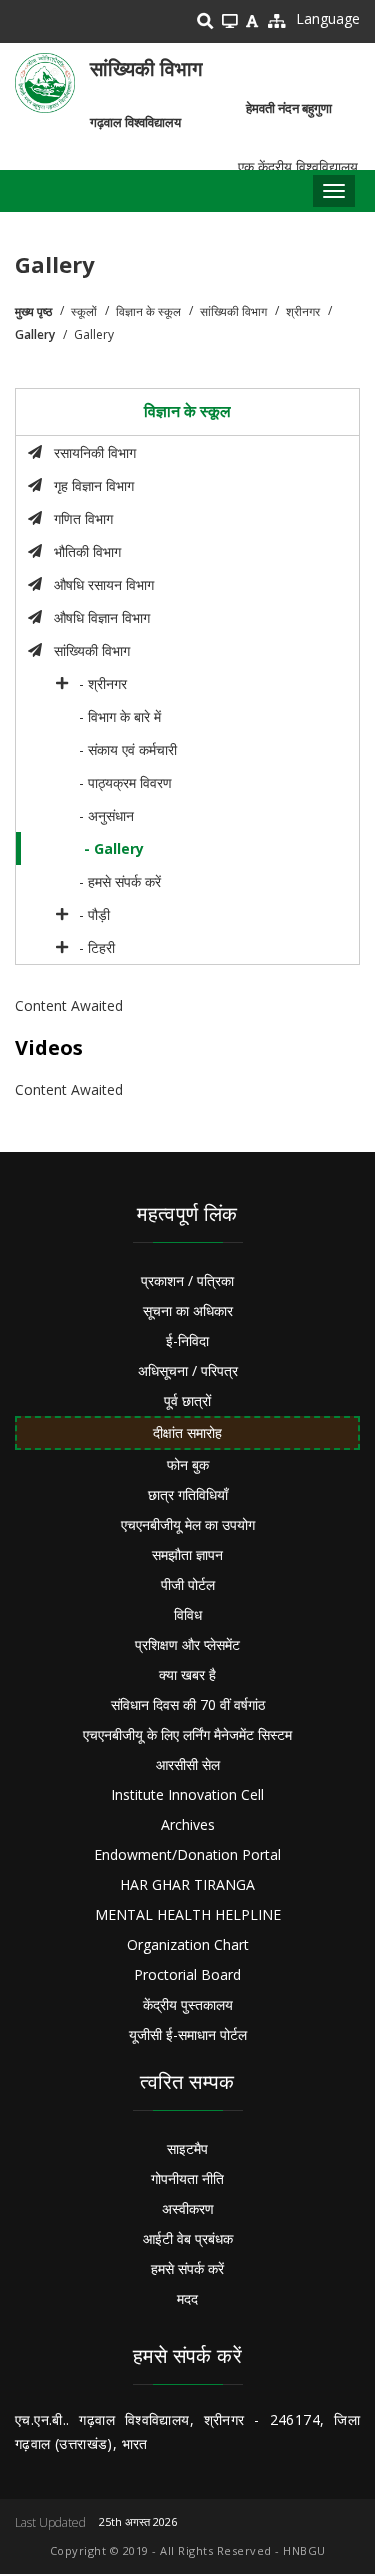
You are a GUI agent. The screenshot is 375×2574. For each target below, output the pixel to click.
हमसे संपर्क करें (187, 2268)
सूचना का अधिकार (188, 1310)
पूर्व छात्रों (187, 1400)
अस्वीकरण (188, 2208)
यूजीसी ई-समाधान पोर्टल (188, 2034)
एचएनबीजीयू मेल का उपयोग (188, 1524)
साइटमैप (187, 2148)
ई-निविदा (187, 1340)
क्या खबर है (187, 1674)
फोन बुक (188, 1464)
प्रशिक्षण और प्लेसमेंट (187, 1644)
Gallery (35, 334)
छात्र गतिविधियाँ (188, 1494)
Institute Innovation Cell (187, 1794)
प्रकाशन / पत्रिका (187, 1280)
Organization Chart (188, 1944)
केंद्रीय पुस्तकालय (188, 2004)
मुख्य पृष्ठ (33, 311)
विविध (188, 1614)
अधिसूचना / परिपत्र (188, 1370)
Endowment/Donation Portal (187, 1854)
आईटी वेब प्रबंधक (188, 2238)
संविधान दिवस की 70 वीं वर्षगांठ (188, 1704)
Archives (188, 1824)
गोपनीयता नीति (187, 2178)
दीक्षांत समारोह (187, 1432)
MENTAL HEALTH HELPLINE (188, 1914)
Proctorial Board (187, 1974)
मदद (187, 2298)
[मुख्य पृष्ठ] (45, 83)
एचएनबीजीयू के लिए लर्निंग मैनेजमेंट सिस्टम (187, 1734)
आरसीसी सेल (188, 1764)
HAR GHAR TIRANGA (187, 1884)
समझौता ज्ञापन (187, 1554)
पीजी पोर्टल (188, 1584)
